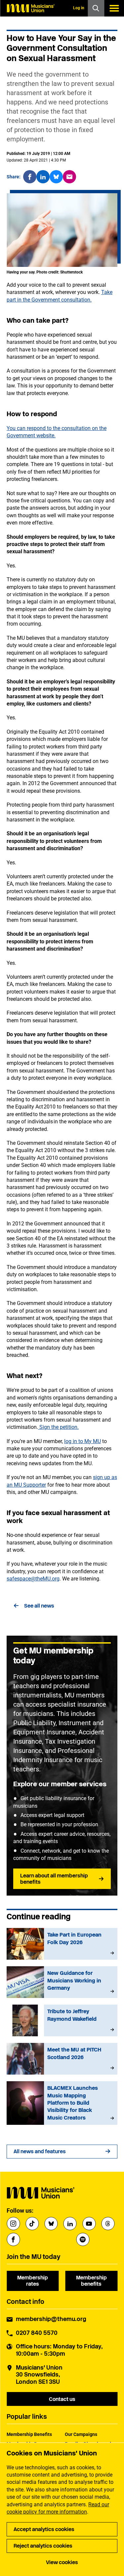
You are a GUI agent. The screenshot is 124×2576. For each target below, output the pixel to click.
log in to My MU (83, 1441)
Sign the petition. (58, 1427)
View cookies (62, 2562)
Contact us (62, 2399)
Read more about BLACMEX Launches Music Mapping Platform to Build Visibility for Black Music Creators (62, 2103)
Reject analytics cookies (43, 2546)
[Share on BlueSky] (56, 177)
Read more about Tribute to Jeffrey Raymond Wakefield (62, 2020)
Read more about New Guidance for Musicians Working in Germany (62, 1982)
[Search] (96, 8)
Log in (79, 8)
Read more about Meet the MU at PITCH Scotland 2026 (62, 2059)
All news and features (40, 2151)
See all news (39, 1606)
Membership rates (33, 2281)
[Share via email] (69, 177)
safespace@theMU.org (33, 1579)
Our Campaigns (81, 2434)
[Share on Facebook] (30, 177)
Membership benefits (91, 2281)
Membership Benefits (29, 2434)
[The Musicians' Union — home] (30, 8)
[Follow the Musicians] (13, 2224)
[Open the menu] (114, 8)
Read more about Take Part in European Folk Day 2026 (62, 1944)
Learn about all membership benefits (54, 1879)
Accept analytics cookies (44, 2529)
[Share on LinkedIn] (43, 177)
